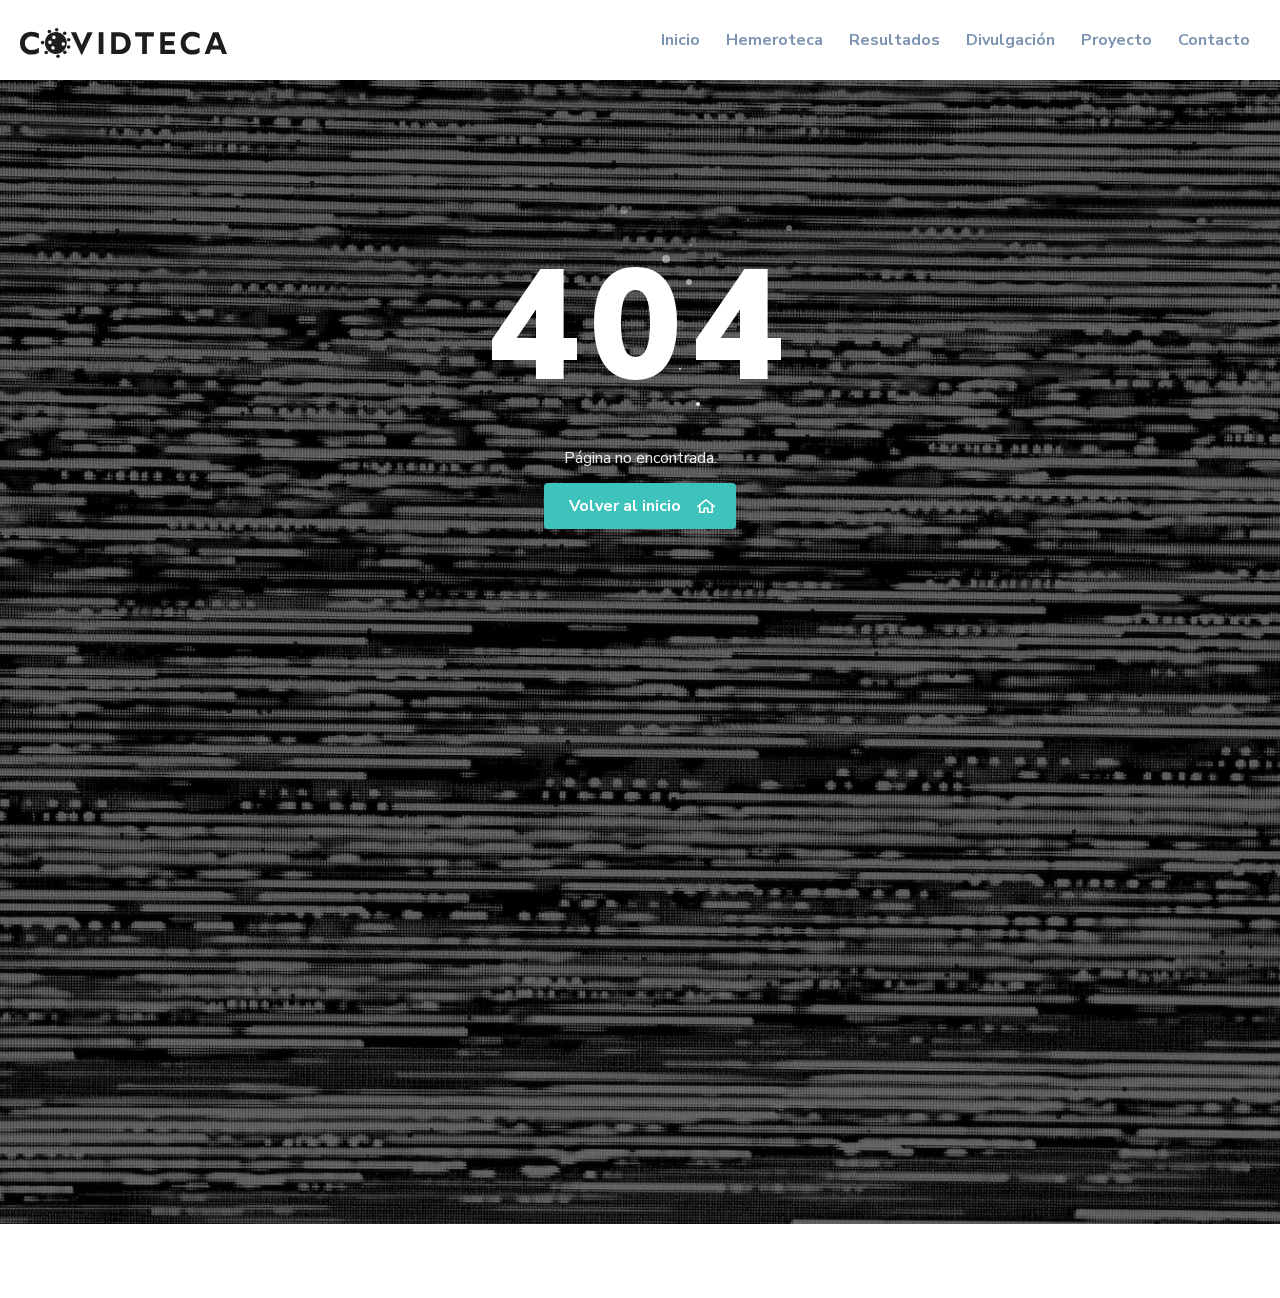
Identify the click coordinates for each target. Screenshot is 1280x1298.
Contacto (1214, 40)
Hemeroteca (774, 40)
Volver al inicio (625, 506)
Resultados (894, 40)
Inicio (680, 40)
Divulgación (1010, 40)
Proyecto (1116, 40)
